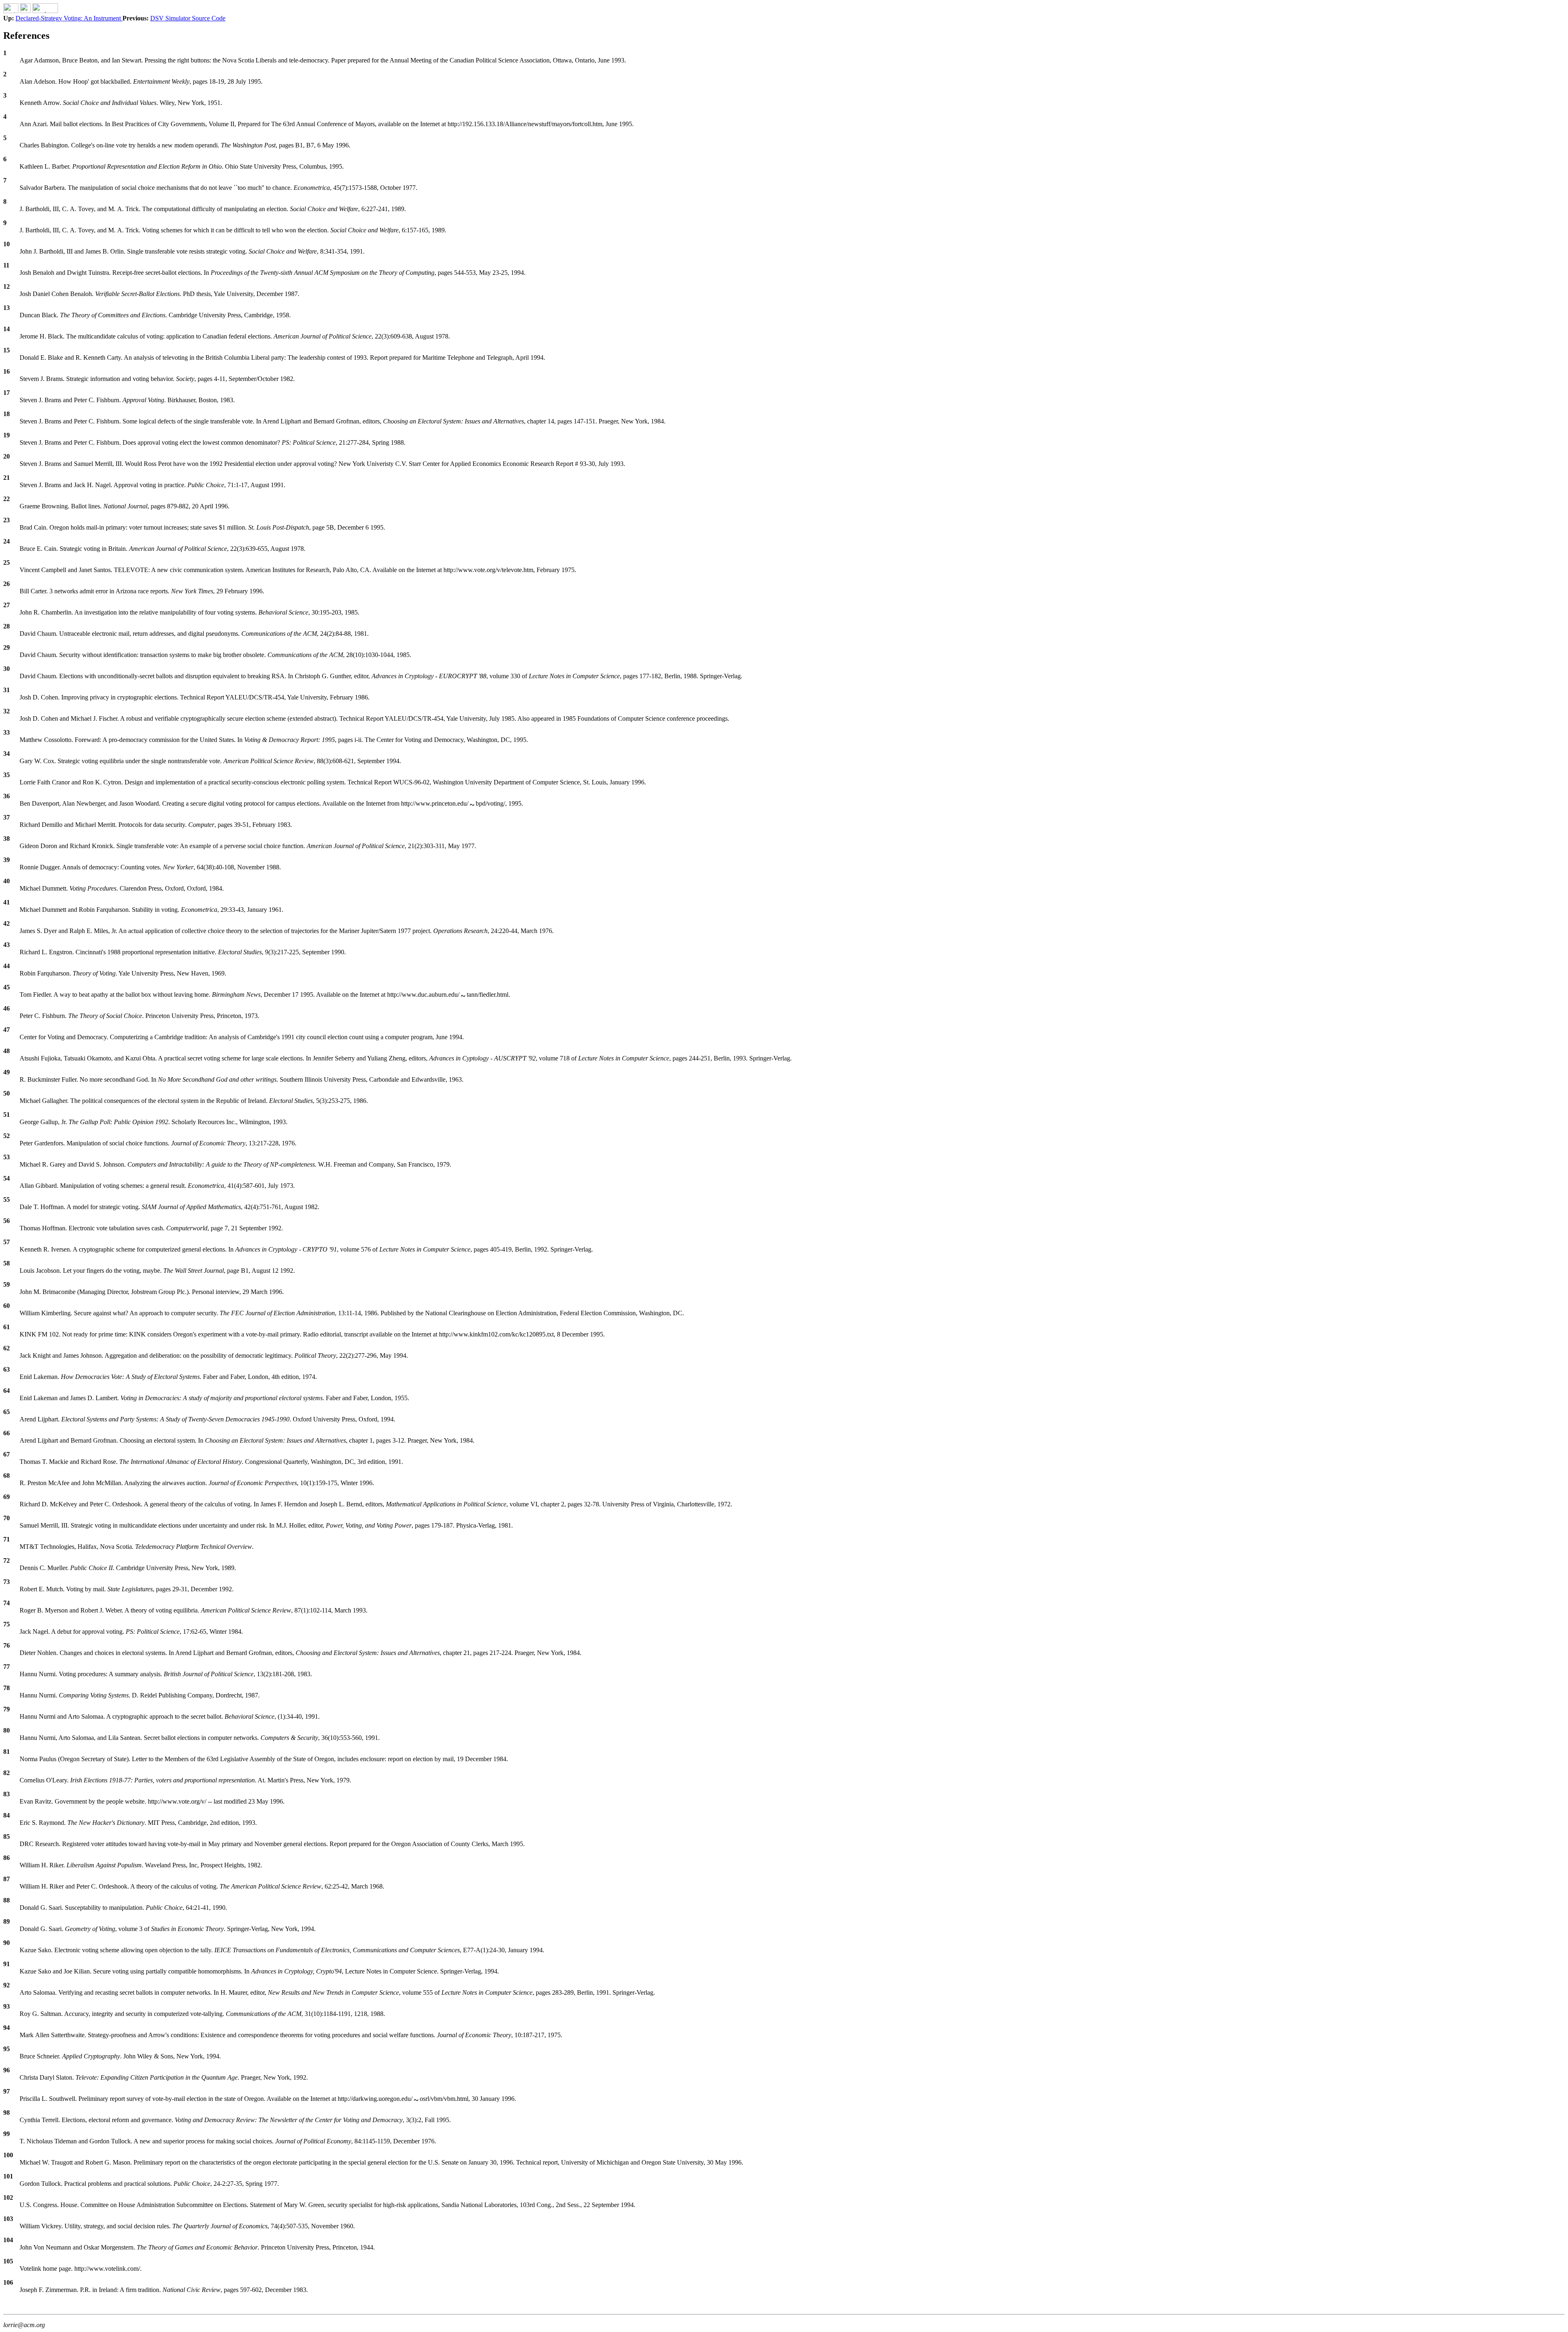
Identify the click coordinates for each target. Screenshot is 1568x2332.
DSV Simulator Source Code (188, 18)
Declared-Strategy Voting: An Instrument (69, 18)
